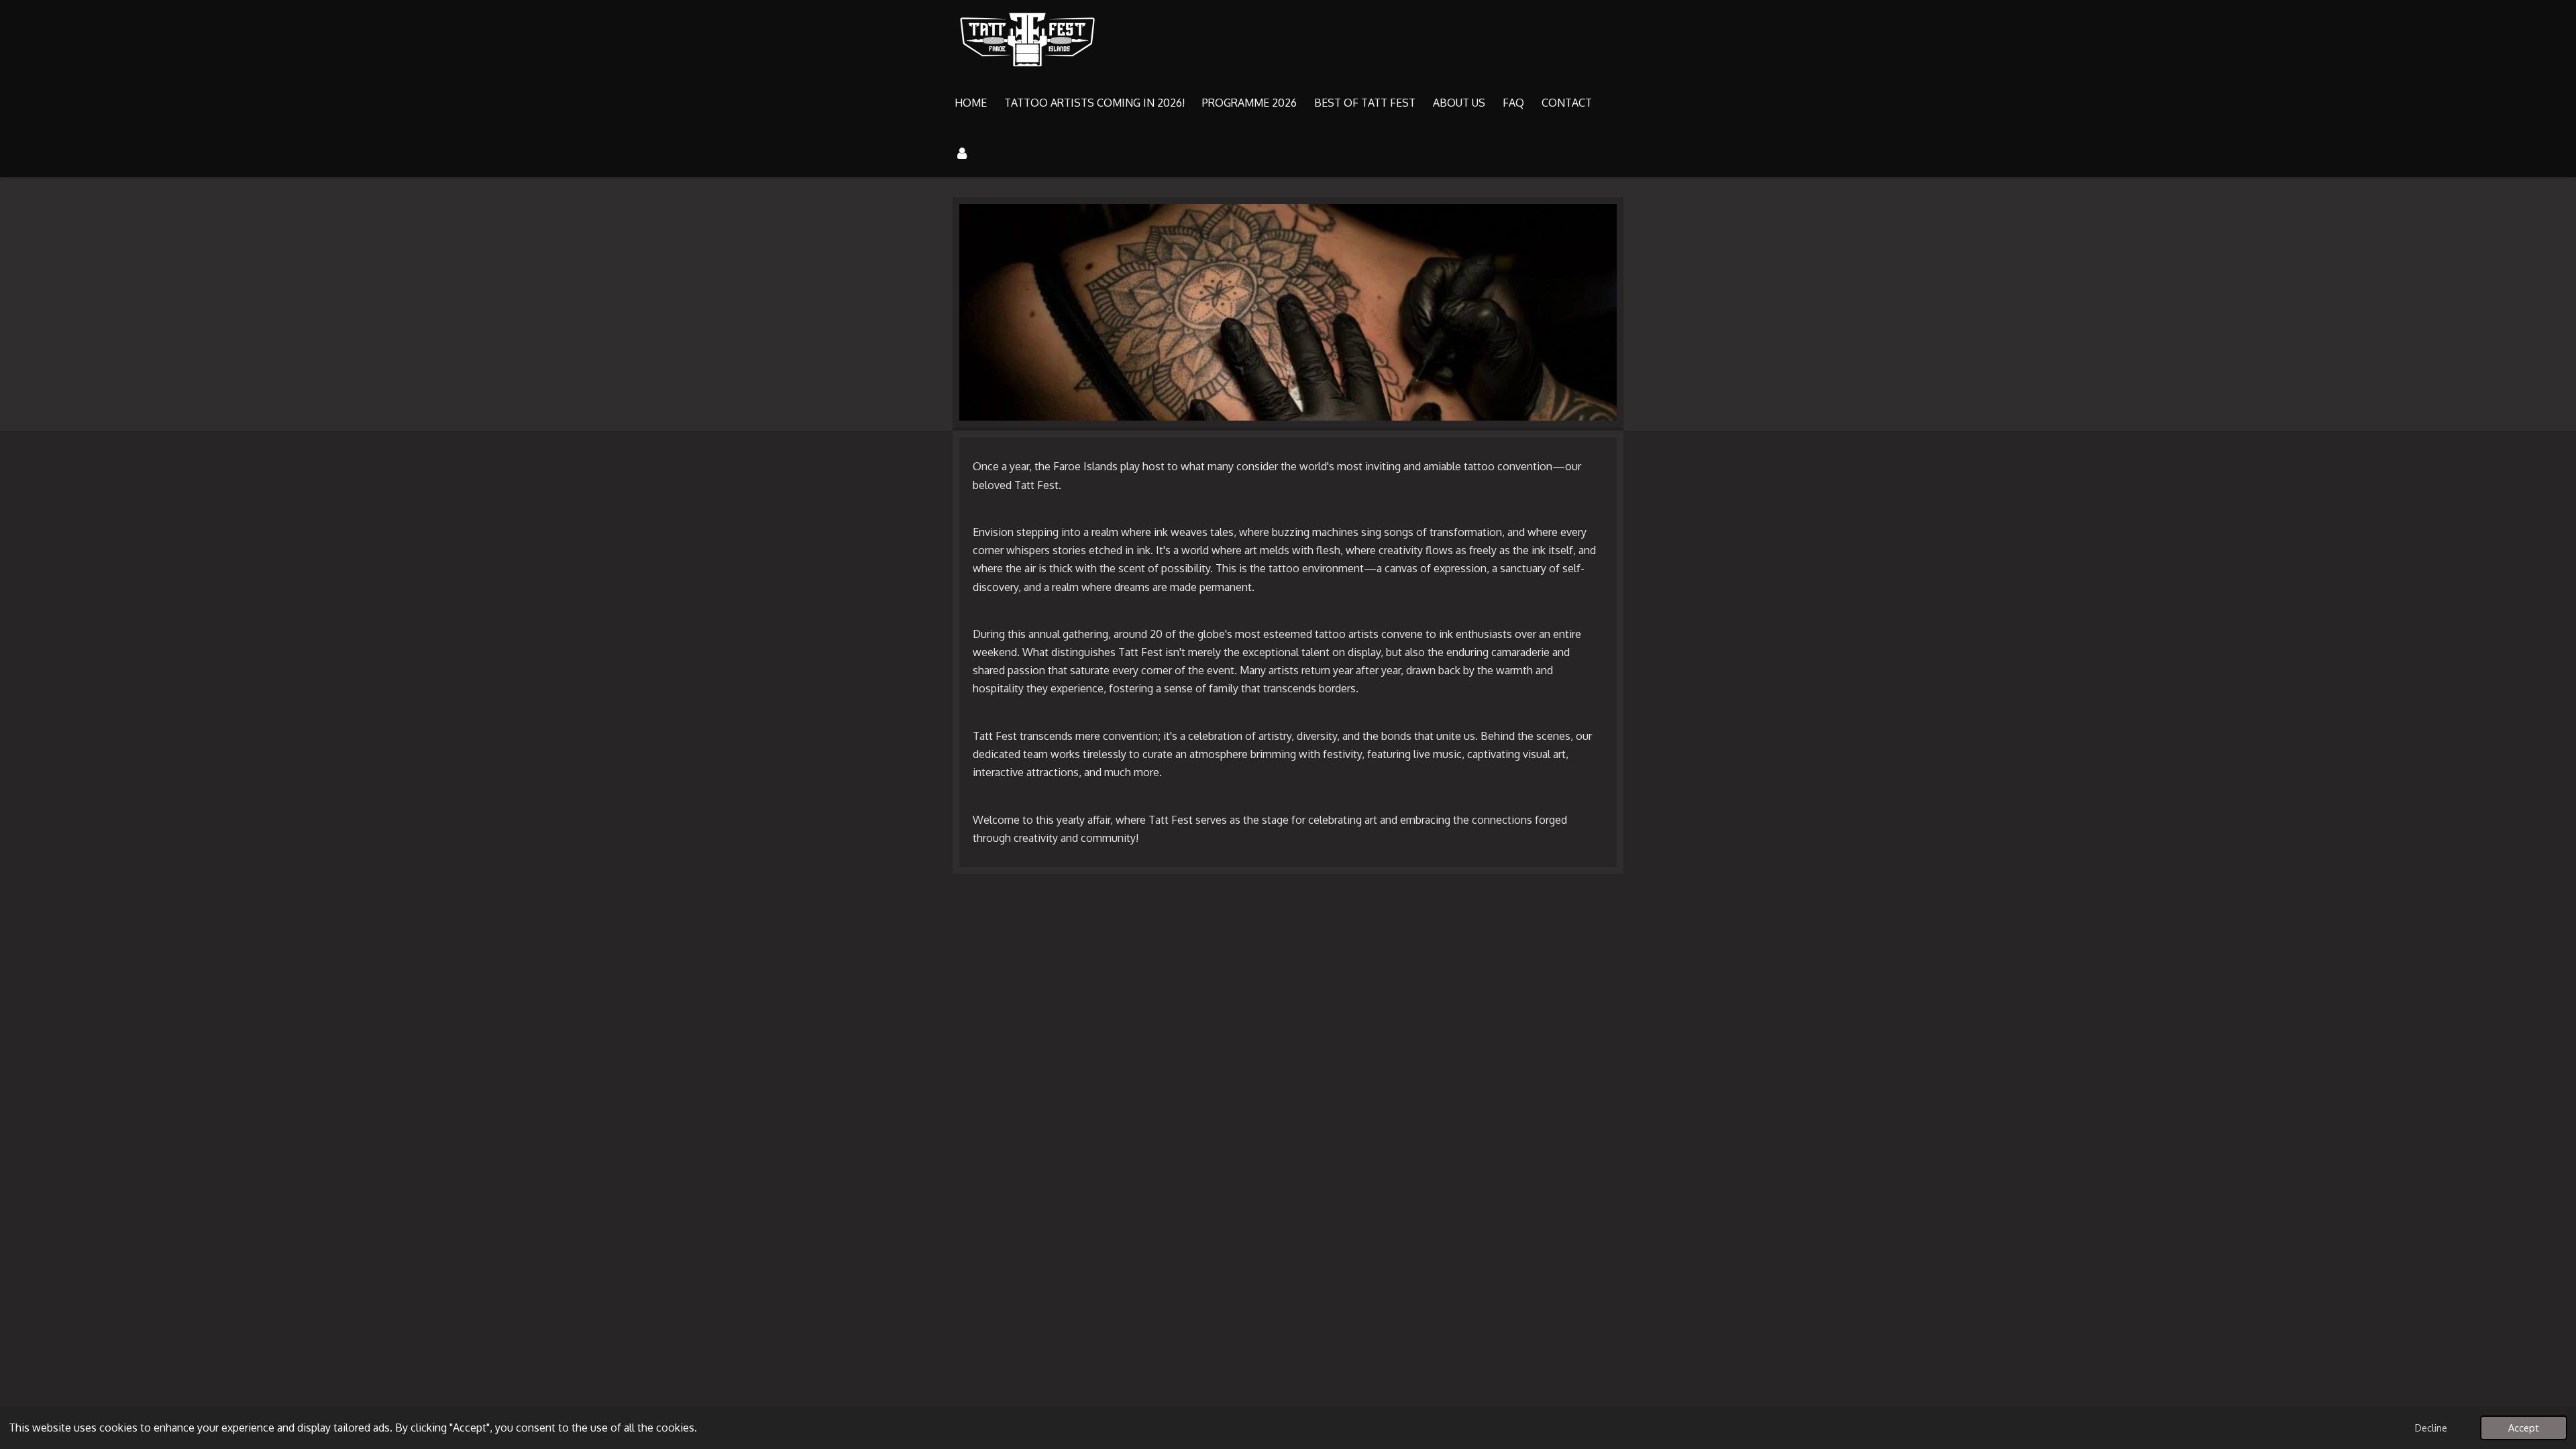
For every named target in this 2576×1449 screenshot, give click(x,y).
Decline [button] (2431, 1428)
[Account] (962, 152)
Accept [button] (2524, 1428)
